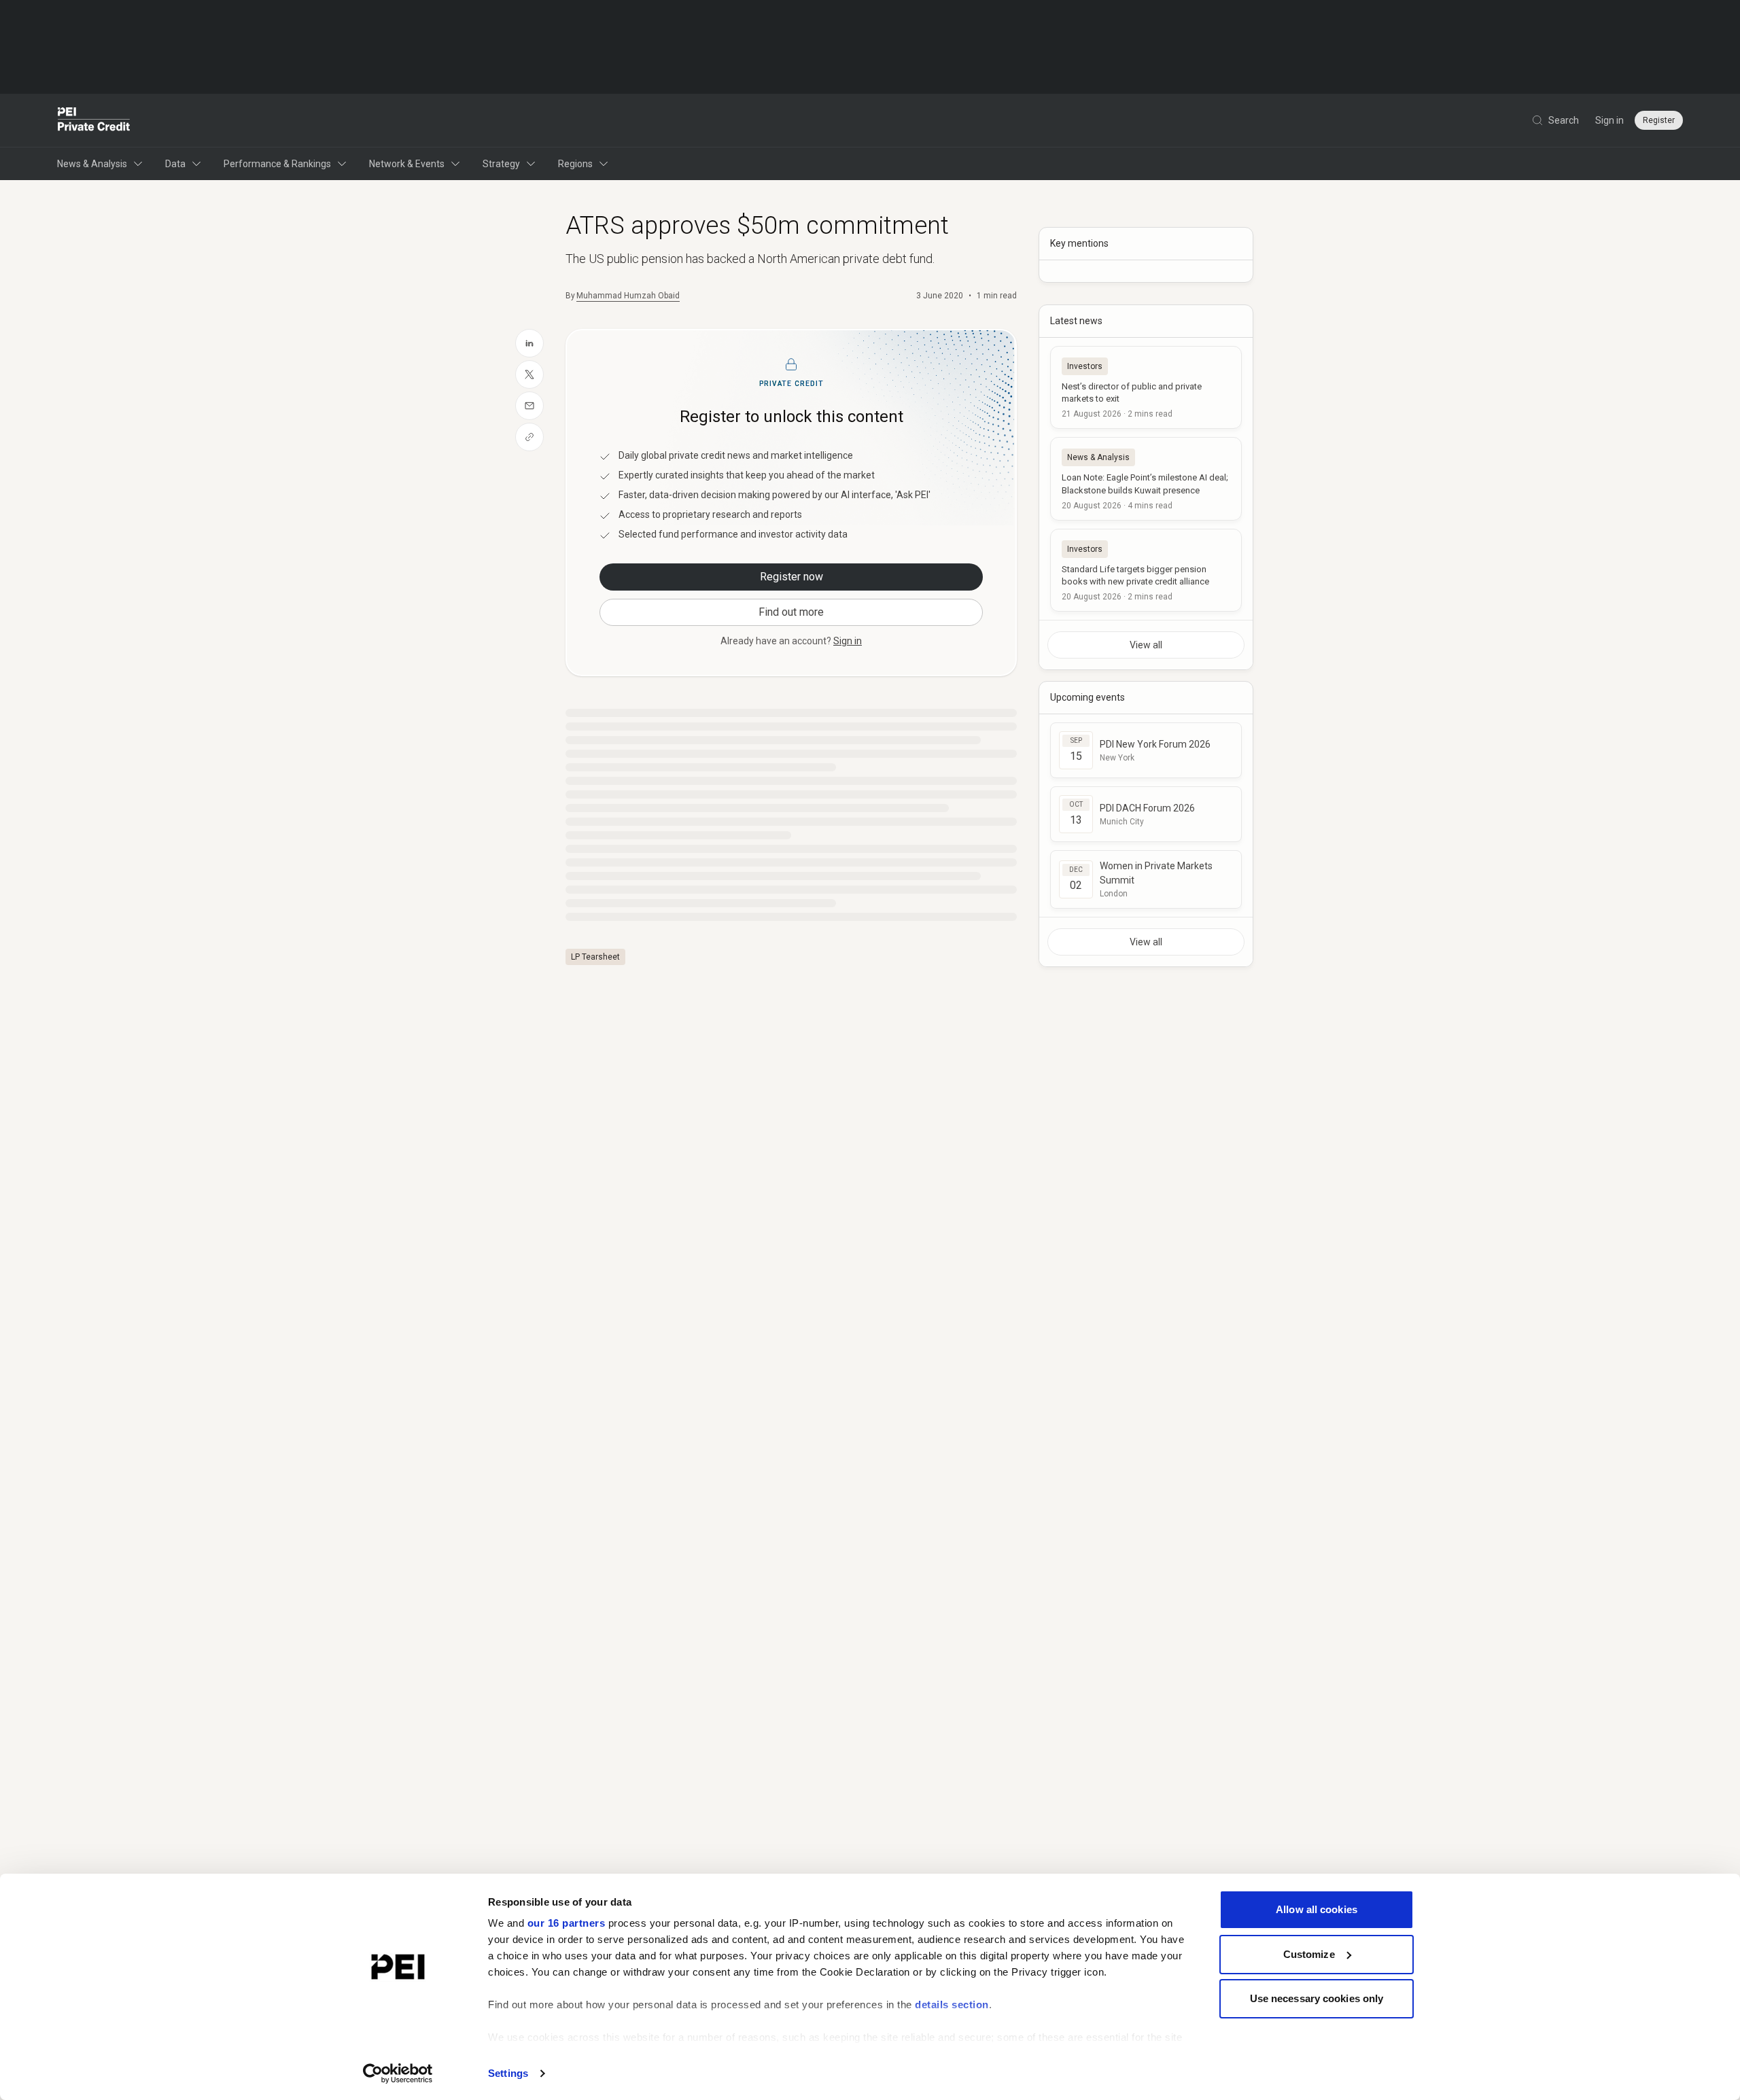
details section (952, 2005)
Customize (1309, 1954)
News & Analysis (92, 164)
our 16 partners (567, 1923)
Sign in (1609, 120)
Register (1659, 120)
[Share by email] (529, 406)
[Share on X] (529, 374)
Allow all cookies (1317, 1909)
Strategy (501, 164)
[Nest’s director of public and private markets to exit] (1146, 387)
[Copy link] (529, 437)
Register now (791, 577)
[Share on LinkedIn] (529, 343)
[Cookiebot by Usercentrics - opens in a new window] (398, 2073)
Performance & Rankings (277, 164)
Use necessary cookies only (1317, 1998)
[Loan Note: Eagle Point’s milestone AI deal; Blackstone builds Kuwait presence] (1146, 478)
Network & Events (407, 164)
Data (175, 164)
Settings (508, 2073)
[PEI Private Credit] (94, 120)
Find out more (791, 612)
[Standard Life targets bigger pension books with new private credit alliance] (1146, 570)
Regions (575, 164)
